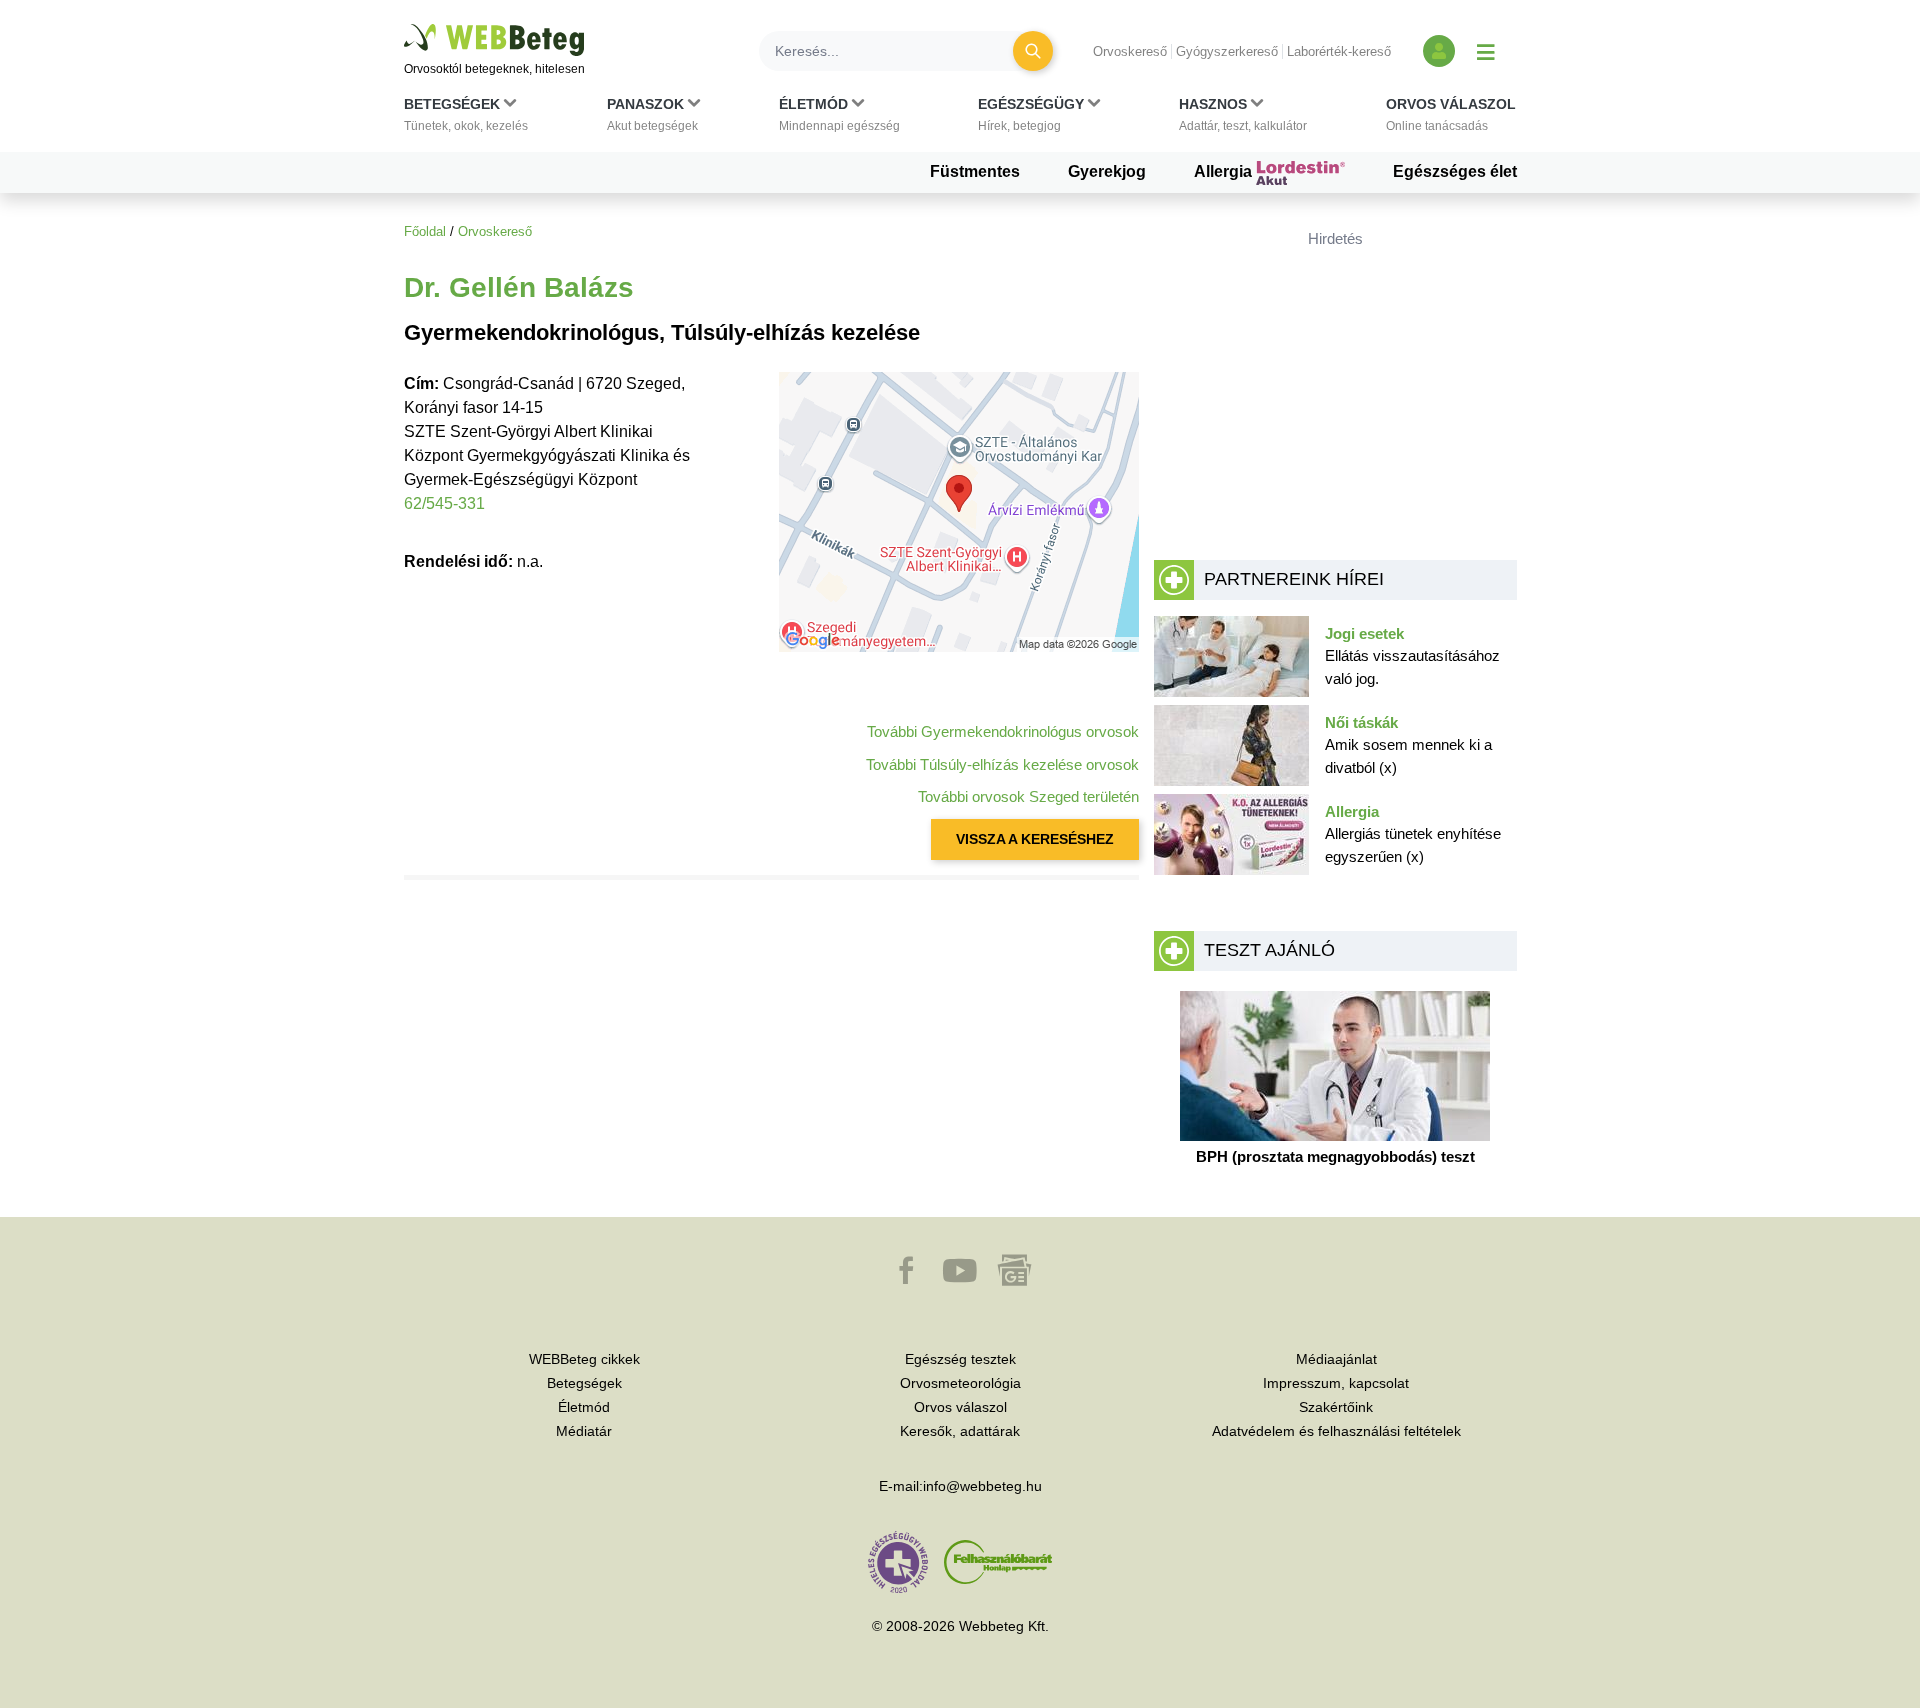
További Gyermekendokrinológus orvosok (1003, 731)
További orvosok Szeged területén (1028, 796)
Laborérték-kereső (1339, 51)
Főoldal (425, 231)
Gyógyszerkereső (1227, 51)
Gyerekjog (1107, 171)
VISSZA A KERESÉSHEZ (1035, 839)
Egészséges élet (1455, 171)
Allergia (1225, 171)
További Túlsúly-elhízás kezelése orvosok (1002, 764)
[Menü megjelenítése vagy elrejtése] (1486, 51)
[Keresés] (1033, 51)
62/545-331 (444, 503)
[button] (466, 119)
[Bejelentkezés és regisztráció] (1439, 51)
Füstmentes (975, 171)
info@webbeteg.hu (982, 1486)
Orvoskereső (1130, 51)
